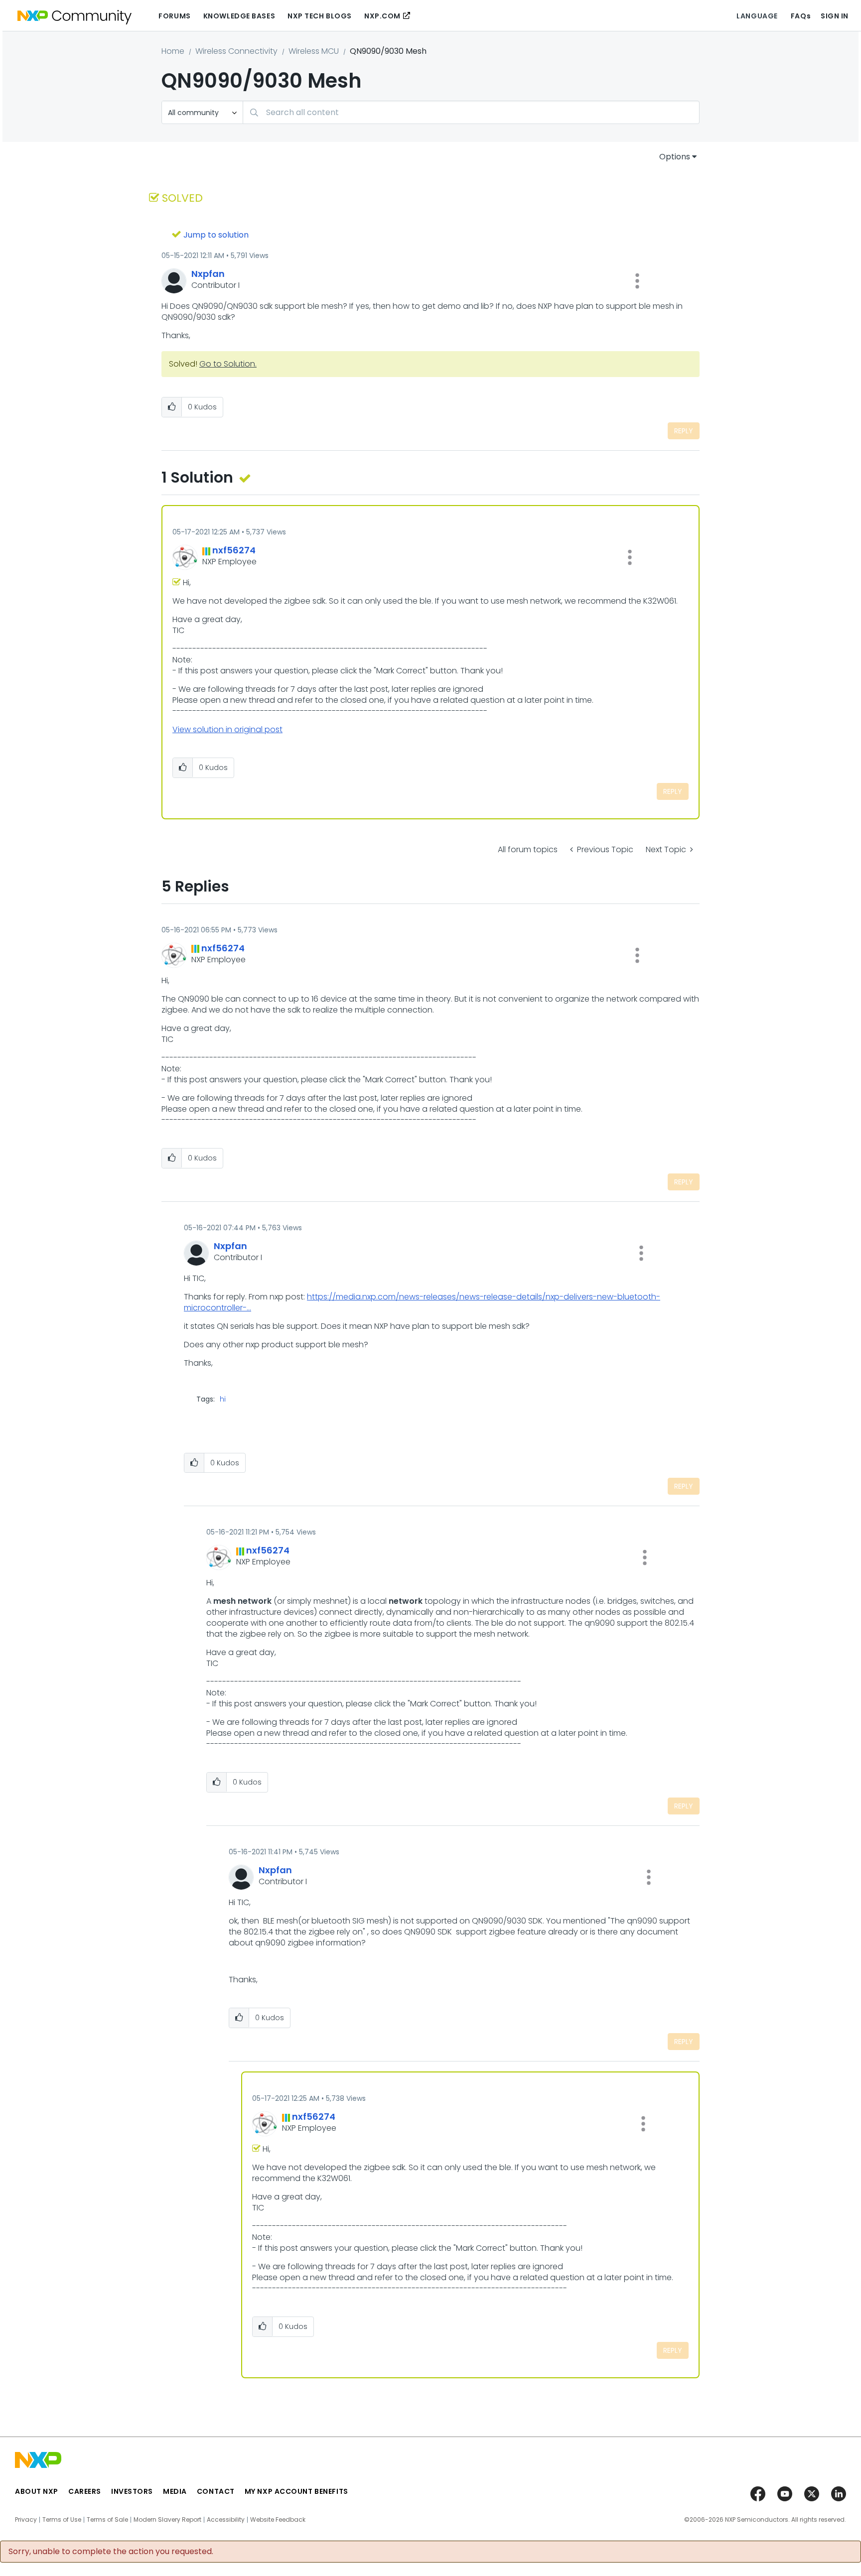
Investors (132, 2491)
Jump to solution (216, 235)
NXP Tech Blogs (320, 16)
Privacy (26, 2520)
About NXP (37, 2491)
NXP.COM (382, 16)
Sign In (835, 16)
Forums (174, 16)
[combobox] (471, 112)
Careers (85, 2491)
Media (175, 2491)
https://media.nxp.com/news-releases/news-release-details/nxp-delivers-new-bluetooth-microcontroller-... (422, 1302)
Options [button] (675, 157)
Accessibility (226, 2520)
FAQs (801, 16)
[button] (637, 281)
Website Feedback (278, 2520)
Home (173, 51)
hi (223, 1399)
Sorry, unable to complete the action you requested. (111, 2552)
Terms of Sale (107, 2520)
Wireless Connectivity (236, 51)
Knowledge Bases (239, 16)
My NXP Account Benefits (296, 2491)
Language (757, 16)
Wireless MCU (314, 51)
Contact (216, 2491)
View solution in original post (227, 729)
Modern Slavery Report (167, 2520)
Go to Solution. (228, 364)
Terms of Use (62, 2520)
